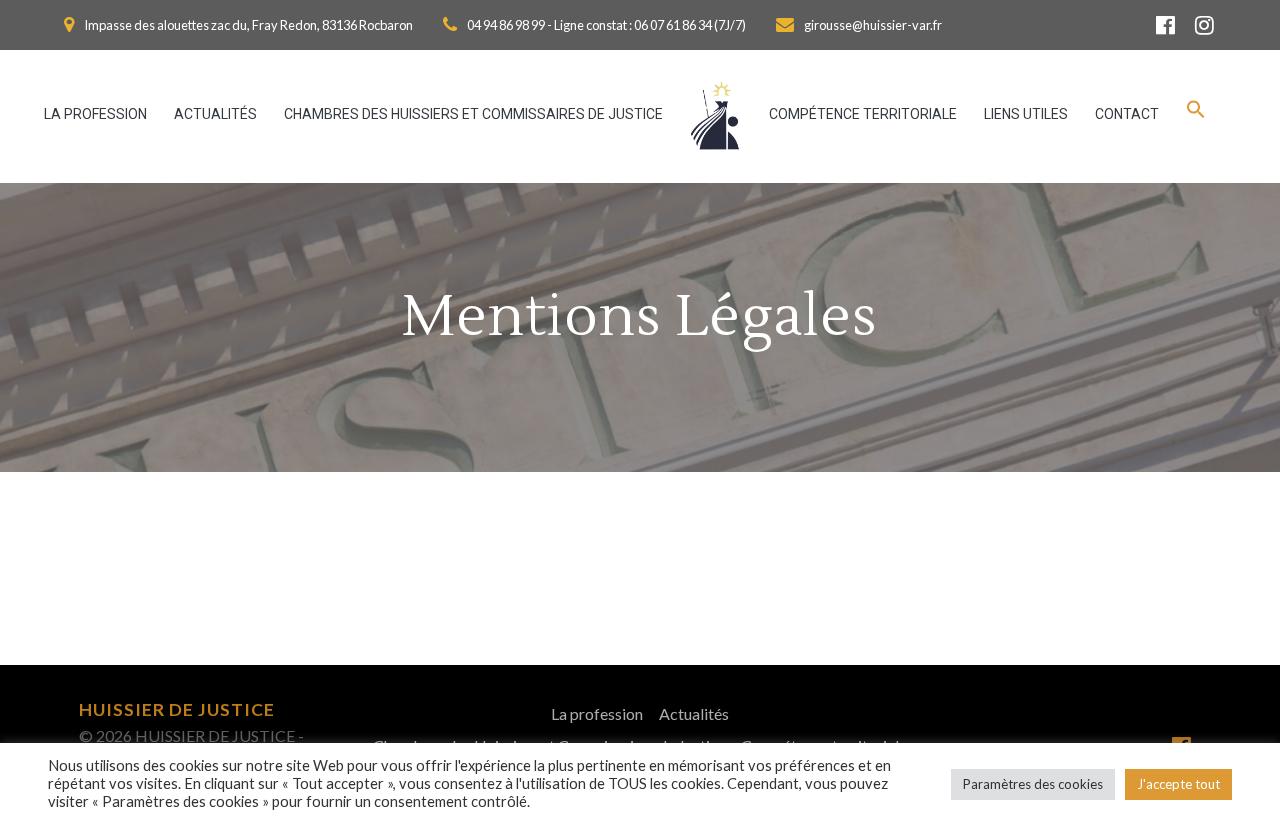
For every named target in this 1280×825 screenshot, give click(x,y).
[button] (1196, 115)
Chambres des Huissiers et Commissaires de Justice (473, 114)
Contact (1127, 114)
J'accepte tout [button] (1178, 784)
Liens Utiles (1026, 114)
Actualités (215, 114)
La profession (95, 114)
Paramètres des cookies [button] (1033, 784)
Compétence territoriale (863, 114)
